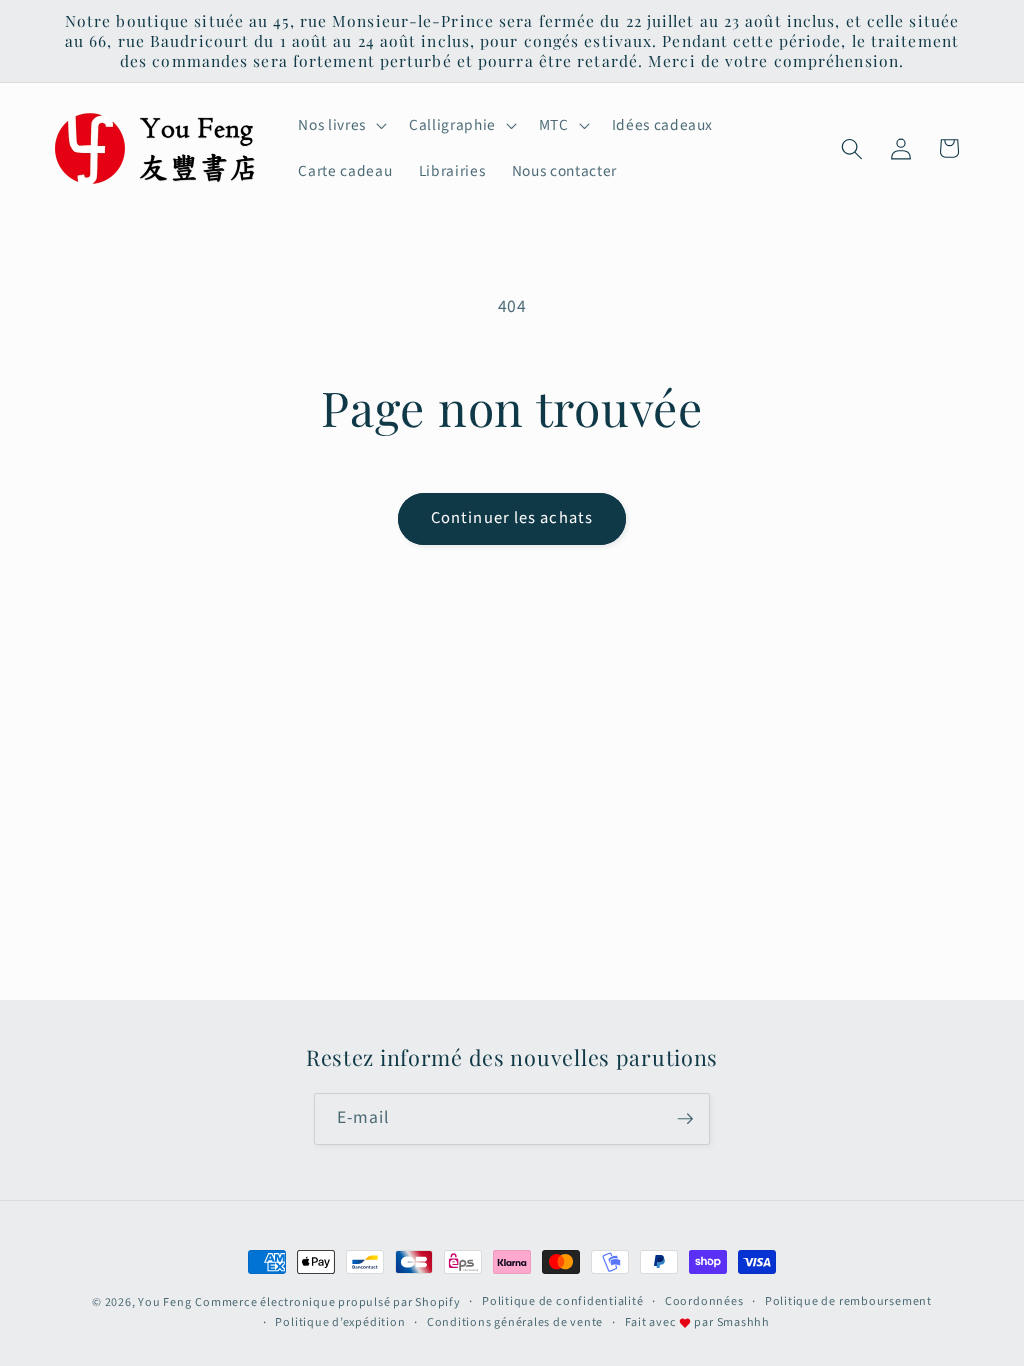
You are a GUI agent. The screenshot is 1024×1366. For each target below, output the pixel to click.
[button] (340, 126)
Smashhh (743, 1322)
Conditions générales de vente (515, 1322)
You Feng (164, 1302)
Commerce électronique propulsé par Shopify (327, 1302)
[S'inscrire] (685, 1119)
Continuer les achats (512, 518)
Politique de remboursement (848, 1301)
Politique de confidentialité (563, 1301)
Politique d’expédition (340, 1322)
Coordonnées (704, 1301)
